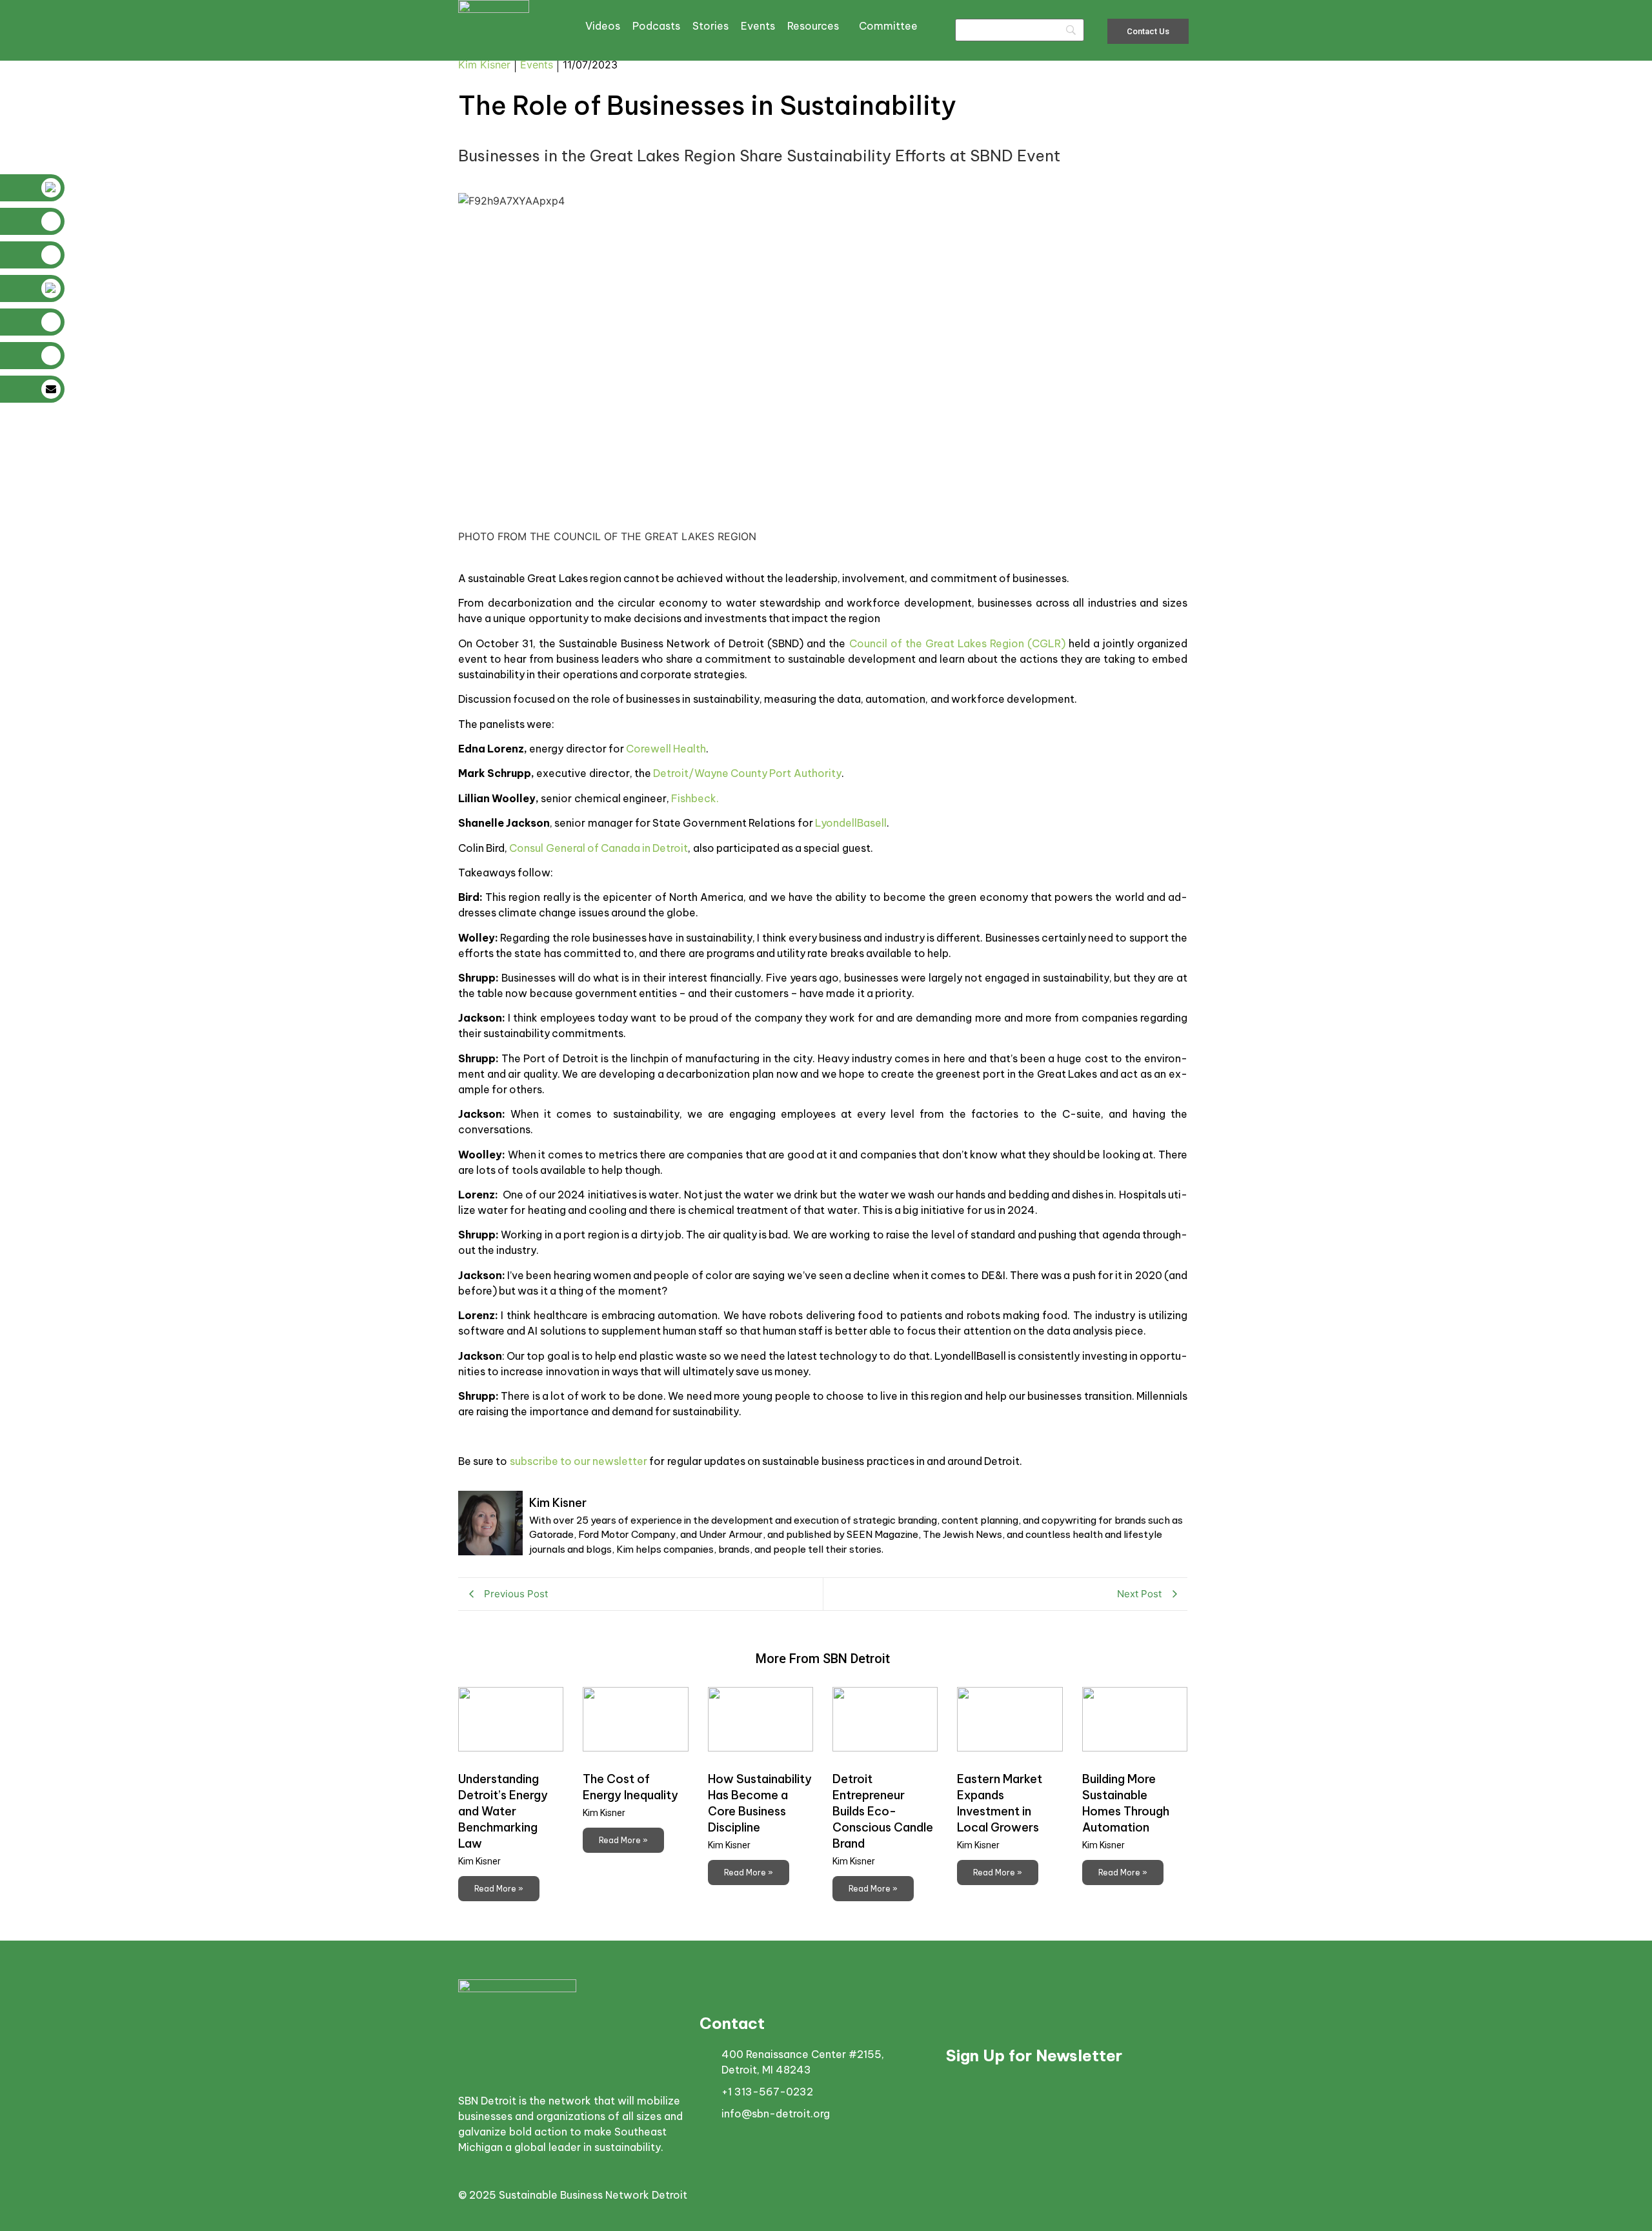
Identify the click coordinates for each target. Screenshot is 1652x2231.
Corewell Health (666, 749)
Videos (603, 26)
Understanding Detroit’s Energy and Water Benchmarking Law (503, 1811)
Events (758, 26)
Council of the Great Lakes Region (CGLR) (957, 643)
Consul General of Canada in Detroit (599, 848)
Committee (888, 26)
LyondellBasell (851, 823)
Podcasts (656, 26)
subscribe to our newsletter (579, 1461)
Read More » (499, 1889)
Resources (813, 26)
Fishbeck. (695, 798)
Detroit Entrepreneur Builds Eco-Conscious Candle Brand (883, 1811)
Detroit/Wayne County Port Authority (747, 773)
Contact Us (1148, 31)
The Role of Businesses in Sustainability (708, 106)
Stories (710, 26)
